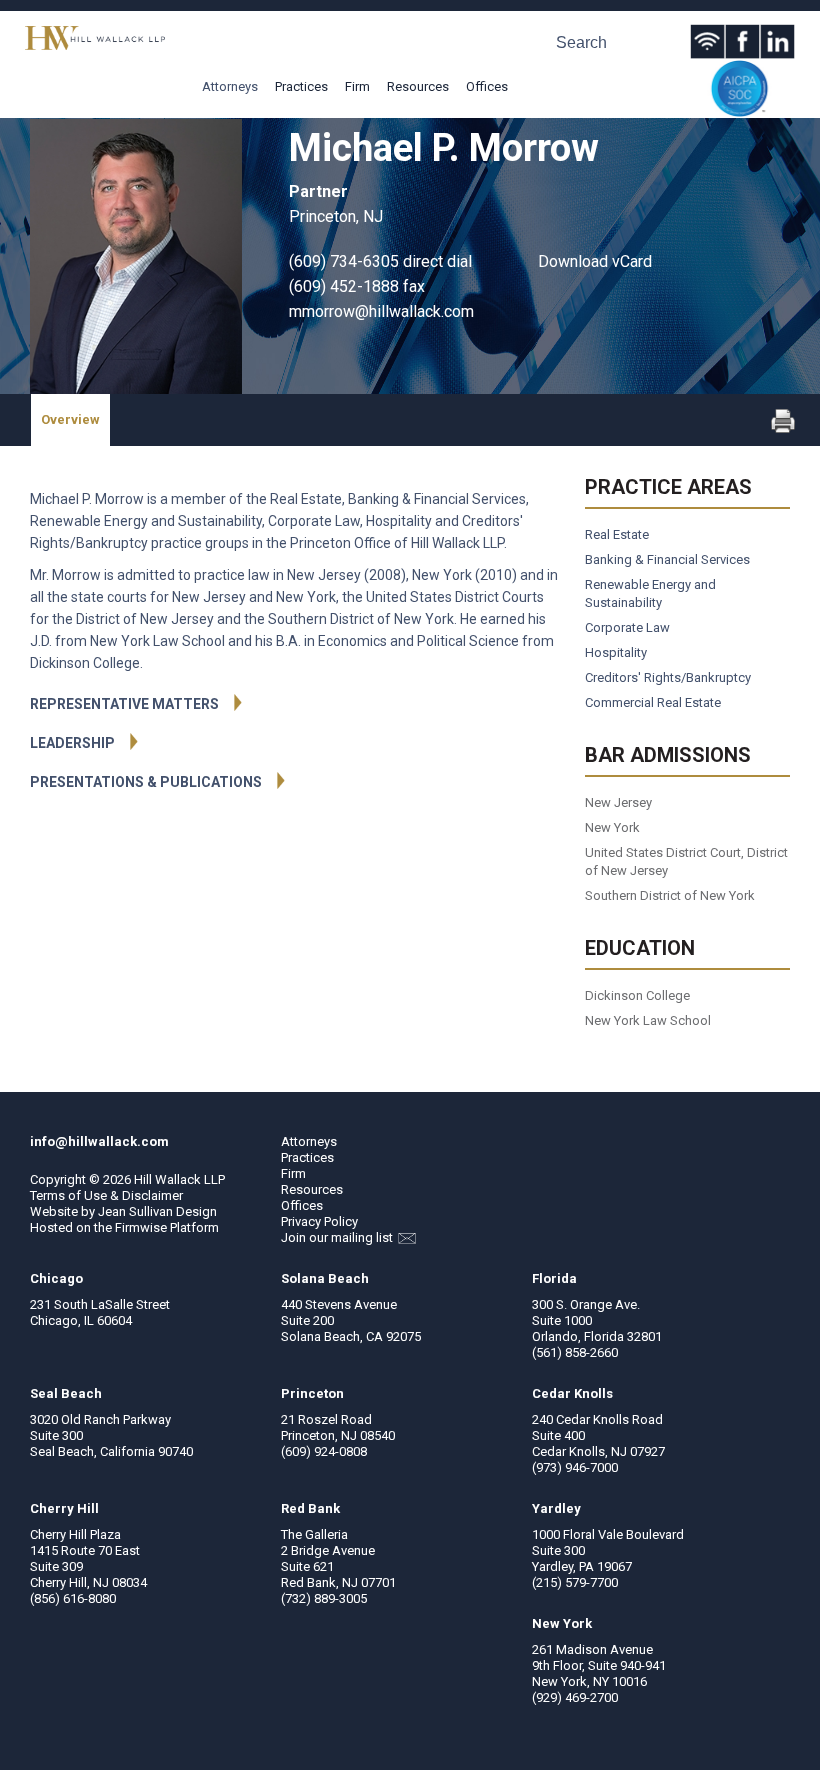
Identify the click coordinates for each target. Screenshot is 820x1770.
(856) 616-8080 (73, 1598)
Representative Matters (124, 704)
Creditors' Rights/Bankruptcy (668, 677)
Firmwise (141, 1227)
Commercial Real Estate (653, 702)
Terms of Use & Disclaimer (106, 1195)
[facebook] (742, 41)
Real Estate (617, 534)
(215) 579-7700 (575, 1582)
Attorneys (230, 86)
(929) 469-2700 (575, 1697)
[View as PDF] (783, 428)
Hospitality (616, 652)
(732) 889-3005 (324, 1598)
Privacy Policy (319, 1221)
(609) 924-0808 (324, 1451)
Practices (301, 86)
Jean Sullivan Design (157, 1211)
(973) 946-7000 (575, 1467)
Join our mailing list (338, 1237)
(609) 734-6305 (344, 261)
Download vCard (595, 261)
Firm (357, 86)
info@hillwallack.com (99, 1141)
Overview (70, 419)
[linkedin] (777, 41)
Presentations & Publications (146, 782)
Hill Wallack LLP (179, 1179)
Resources (418, 86)
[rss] (707, 41)
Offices (487, 86)
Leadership (72, 743)
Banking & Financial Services (667, 559)
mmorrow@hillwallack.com (381, 311)
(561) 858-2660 (575, 1352)
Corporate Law (627, 627)
